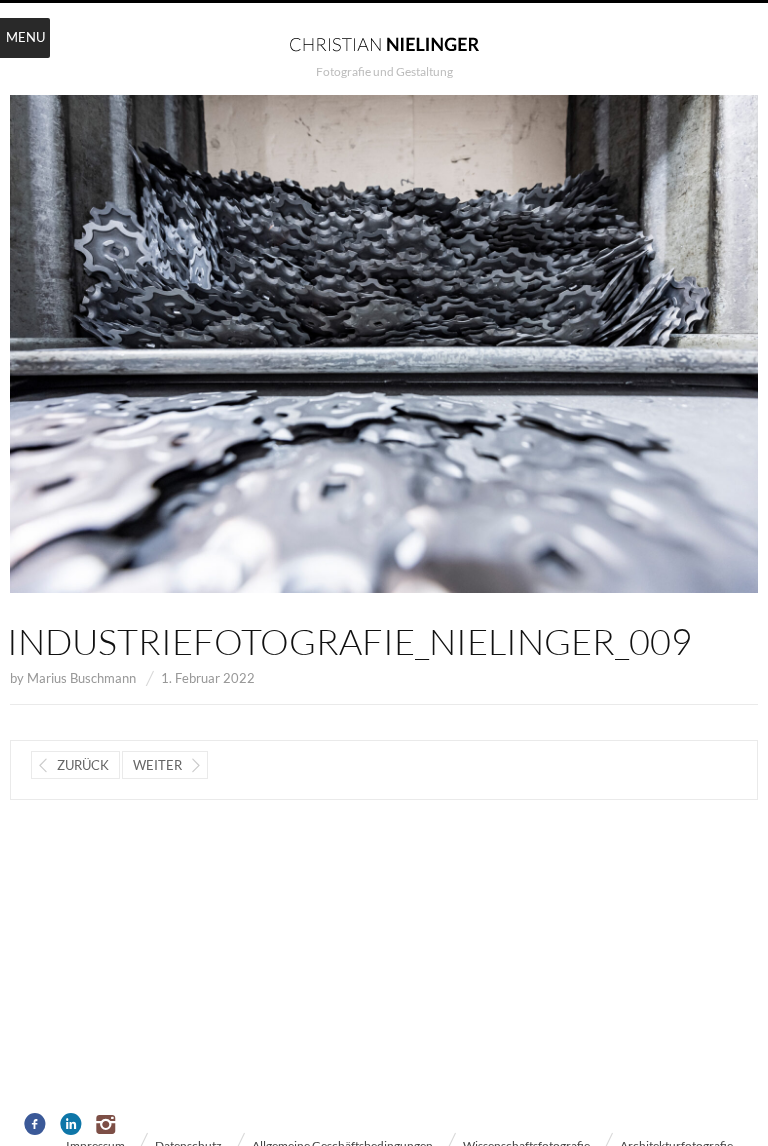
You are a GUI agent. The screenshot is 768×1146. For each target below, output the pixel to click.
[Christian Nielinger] (384, 43)
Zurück (83, 765)
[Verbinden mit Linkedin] (71, 1125)
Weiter (157, 765)
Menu (25, 37)
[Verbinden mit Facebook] (35, 1125)
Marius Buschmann (81, 678)
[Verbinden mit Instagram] (107, 1125)
